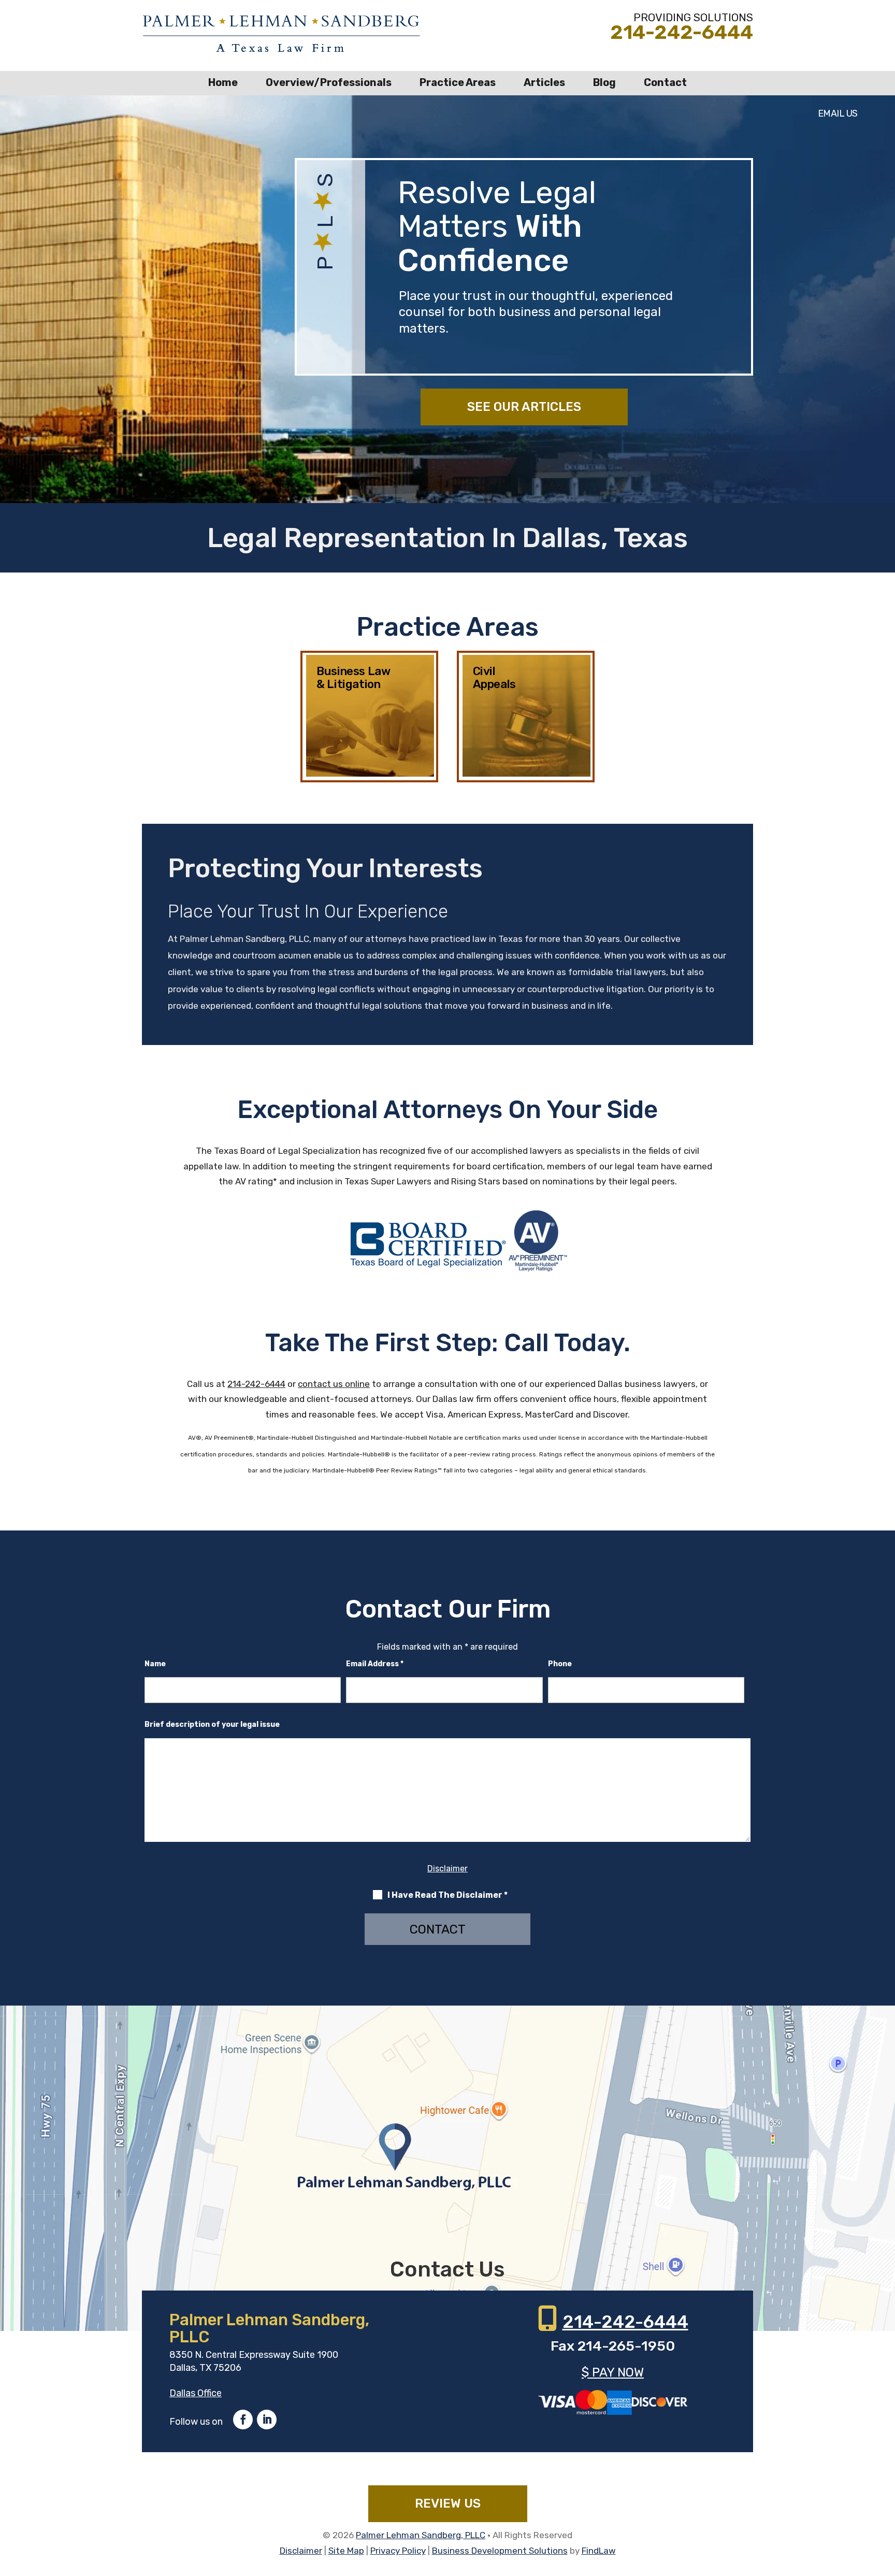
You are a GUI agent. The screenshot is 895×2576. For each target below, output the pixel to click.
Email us (838, 113)
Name (155, 1664)
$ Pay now (613, 2372)
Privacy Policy (398, 2551)
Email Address (375, 1664)
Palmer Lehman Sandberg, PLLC (421, 2535)
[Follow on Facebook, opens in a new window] (243, 2420)
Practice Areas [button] (458, 82)
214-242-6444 (682, 32)
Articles (544, 82)
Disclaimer (447, 1869)
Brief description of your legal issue (212, 1725)
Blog (604, 82)
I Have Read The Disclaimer (447, 1895)
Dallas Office (196, 2393)
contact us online (334, 1384)
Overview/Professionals (329, 82)
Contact (665, 82)
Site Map (346, 2551)
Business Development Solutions (500, 2551)
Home (223, 82)
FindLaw (599, 2551)
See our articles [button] (524, 407)
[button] (885, 2501)
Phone (560, 1664)
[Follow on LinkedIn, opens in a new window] (267, 2420)
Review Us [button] (448, 2503)
